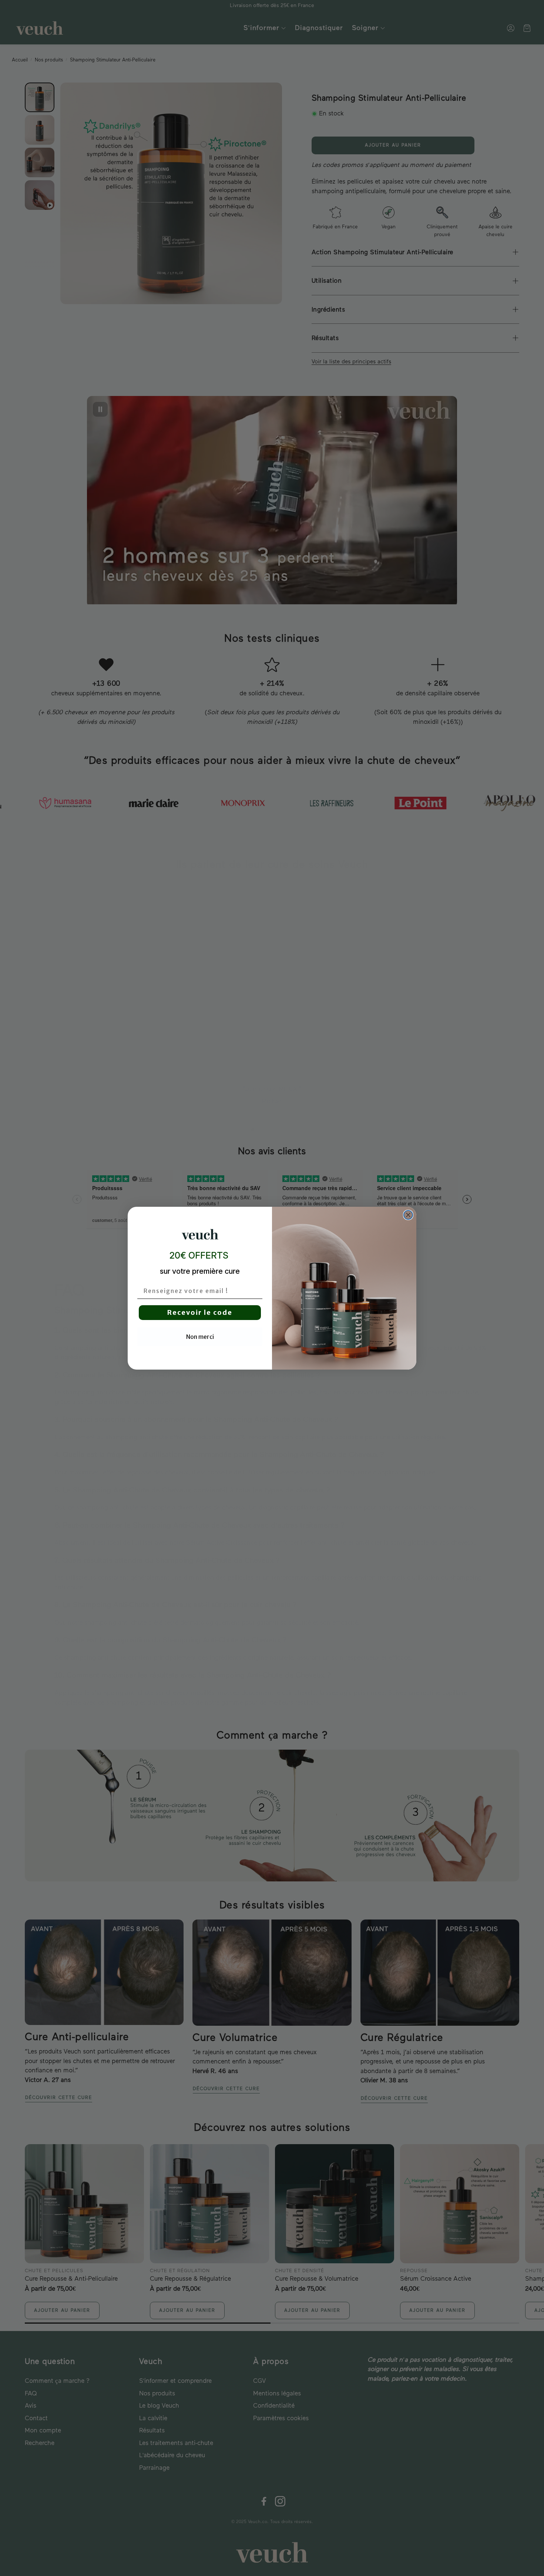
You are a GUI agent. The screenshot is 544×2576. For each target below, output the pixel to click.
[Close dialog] (408, 1215)
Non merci (200, 1337)
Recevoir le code (200, 1312)
